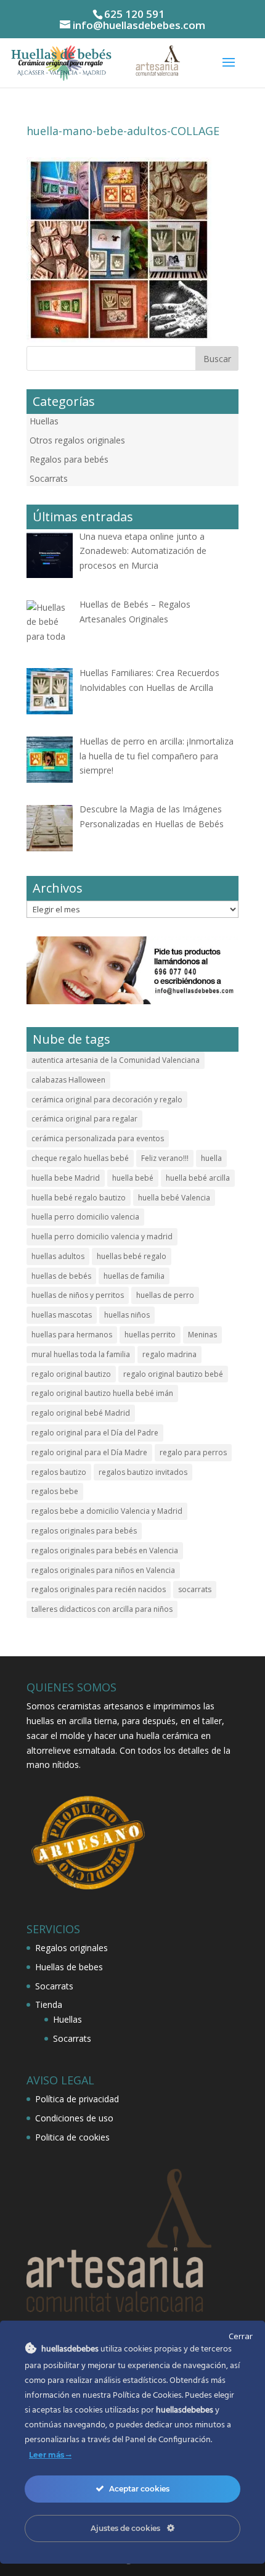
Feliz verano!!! (165, 1158)
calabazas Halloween (68, 1080)
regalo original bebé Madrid (81, 1413)
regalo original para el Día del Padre (95, 1433)
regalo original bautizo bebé (173, 1374)
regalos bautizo (59, 1472)
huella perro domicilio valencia (85, 1217)
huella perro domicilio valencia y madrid (102, 1236)
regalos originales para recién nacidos (99, 1589)
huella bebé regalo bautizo (79, 1198)
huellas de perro (165, 1295)
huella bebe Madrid (66, 1178)
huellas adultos (58, 1256)
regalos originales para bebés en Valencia (105, 1550)
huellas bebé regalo (132, 1256)
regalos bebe (55, 1491)
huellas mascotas (62, 1315)
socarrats (195, 1589)
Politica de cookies (72, 2137)
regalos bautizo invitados (143, 1472)
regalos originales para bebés (84, 1531)
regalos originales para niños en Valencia (103, 1570)
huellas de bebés (61, 1276)
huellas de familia (134, 1276)
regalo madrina (169, 1354)
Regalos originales (71, 1948)
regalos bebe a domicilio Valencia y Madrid (107, 1511)
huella (211, 1158)
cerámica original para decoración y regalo (107, 1100)
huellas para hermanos (72, 1335)
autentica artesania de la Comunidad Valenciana (116, 1060)
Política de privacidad (77, 2099)
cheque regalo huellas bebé (80, 1158)
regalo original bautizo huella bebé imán (102, 1393)
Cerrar (241, 2336)
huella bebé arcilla (198, 1178)
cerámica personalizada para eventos (98, 1138)
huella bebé (133, 1178)
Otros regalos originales (77, 440)
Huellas (44, 421)
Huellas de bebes (69, 1967)
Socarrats (49, 478)
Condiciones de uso (74, 2118)
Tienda (49, 2004)
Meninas (202, 1335)
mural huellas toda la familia (81, 1354)
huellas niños (127, 1315)
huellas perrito (150, 1335)
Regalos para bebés (69, 459)
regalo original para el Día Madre (89, 1452)
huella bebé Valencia (174, 1198)
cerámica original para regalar (84, 1119)
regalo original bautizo (71, 1374)
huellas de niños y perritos (78, 1295)
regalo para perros (193, 1452)
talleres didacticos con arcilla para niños (102, 1609)
